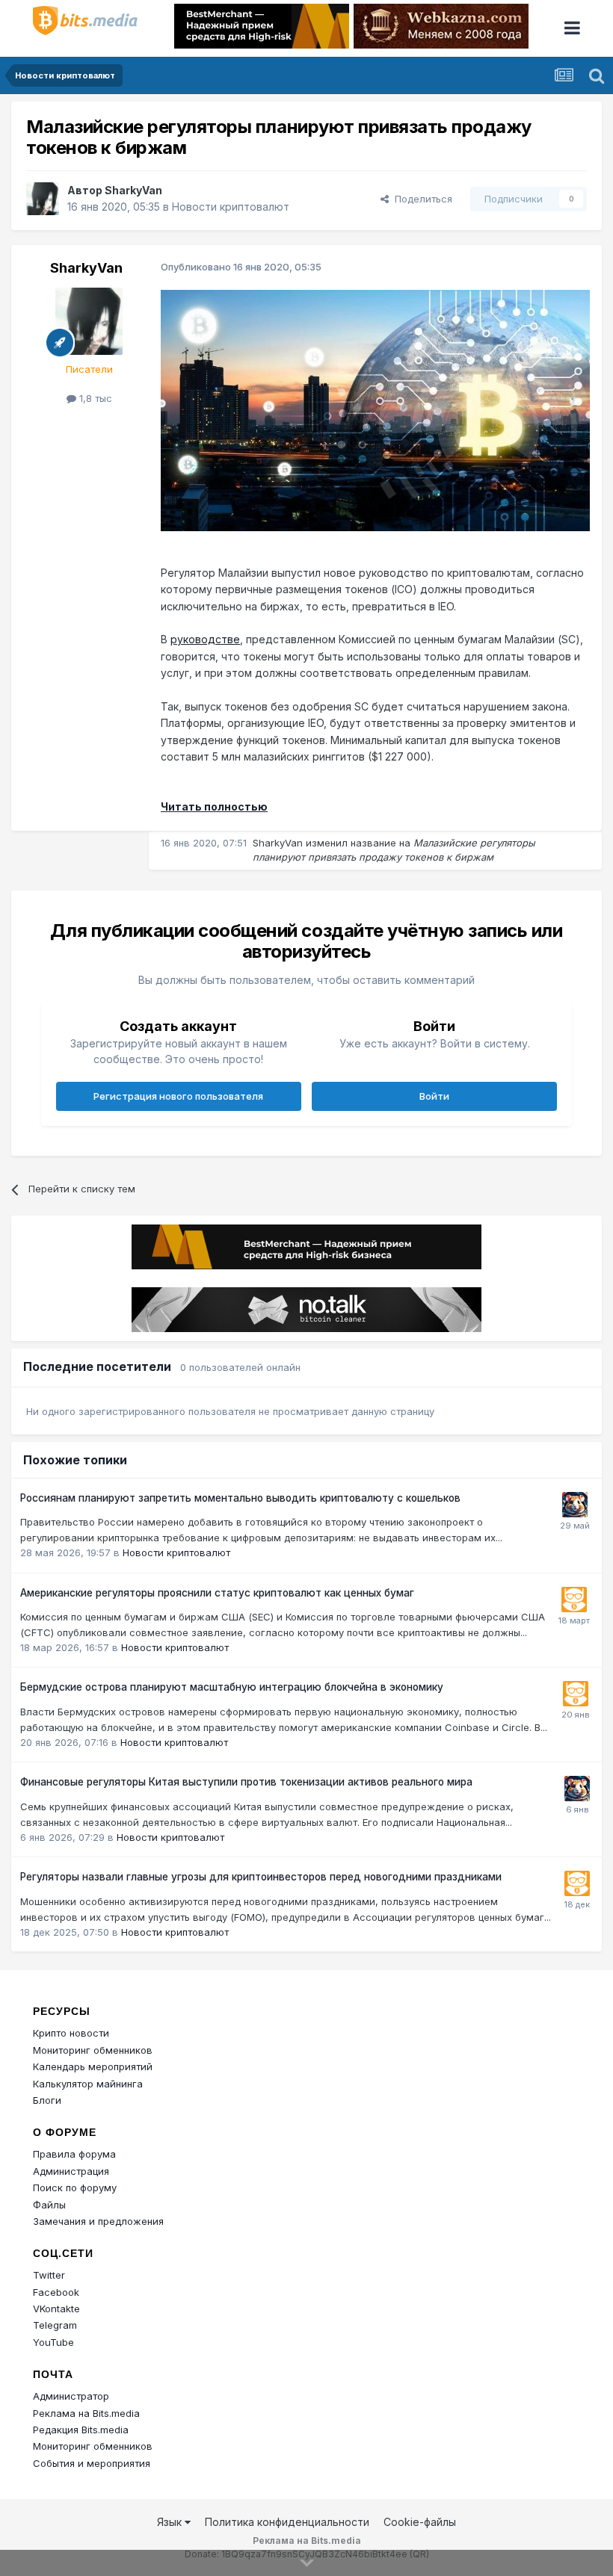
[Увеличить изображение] (375, 410)
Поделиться (421, 199)
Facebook (56, 2292)
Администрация (71, 2171)
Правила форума (74, 2154)
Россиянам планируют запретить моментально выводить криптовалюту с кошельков (240, 1498)
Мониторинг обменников (93, 2050)
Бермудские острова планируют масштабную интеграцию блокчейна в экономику (232, 1687)
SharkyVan (133, 190)
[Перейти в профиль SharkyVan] (43, 199)
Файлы (49, 2205)
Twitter (49, 2275)
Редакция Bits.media (81, 2430)
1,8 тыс (94, 398)
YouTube (53, 2342)
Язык (171, 2522)
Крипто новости (71, 2033)
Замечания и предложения (98, 2221)
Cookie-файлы (420, 2522)
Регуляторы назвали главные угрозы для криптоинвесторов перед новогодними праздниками (261, 1877)
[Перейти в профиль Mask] (575, 1505)
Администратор (71, 2396)
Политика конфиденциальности (287, 2522)
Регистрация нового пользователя (178, 1096)
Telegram (55, 2325)
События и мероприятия (92, 2463)
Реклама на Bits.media (86, 2413)
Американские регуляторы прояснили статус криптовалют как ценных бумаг (217, 1593)
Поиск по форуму (75, 2188)
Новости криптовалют (231, 207)
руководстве (205, 639)
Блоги (47, 2100)
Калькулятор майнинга (88, 2084)
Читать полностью (214, 806)
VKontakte (56, 2309)
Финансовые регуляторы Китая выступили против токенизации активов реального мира (246, 1782)
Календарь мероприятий (93, 2066)
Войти (434, 1096)
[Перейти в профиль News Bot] (574, 1600)
